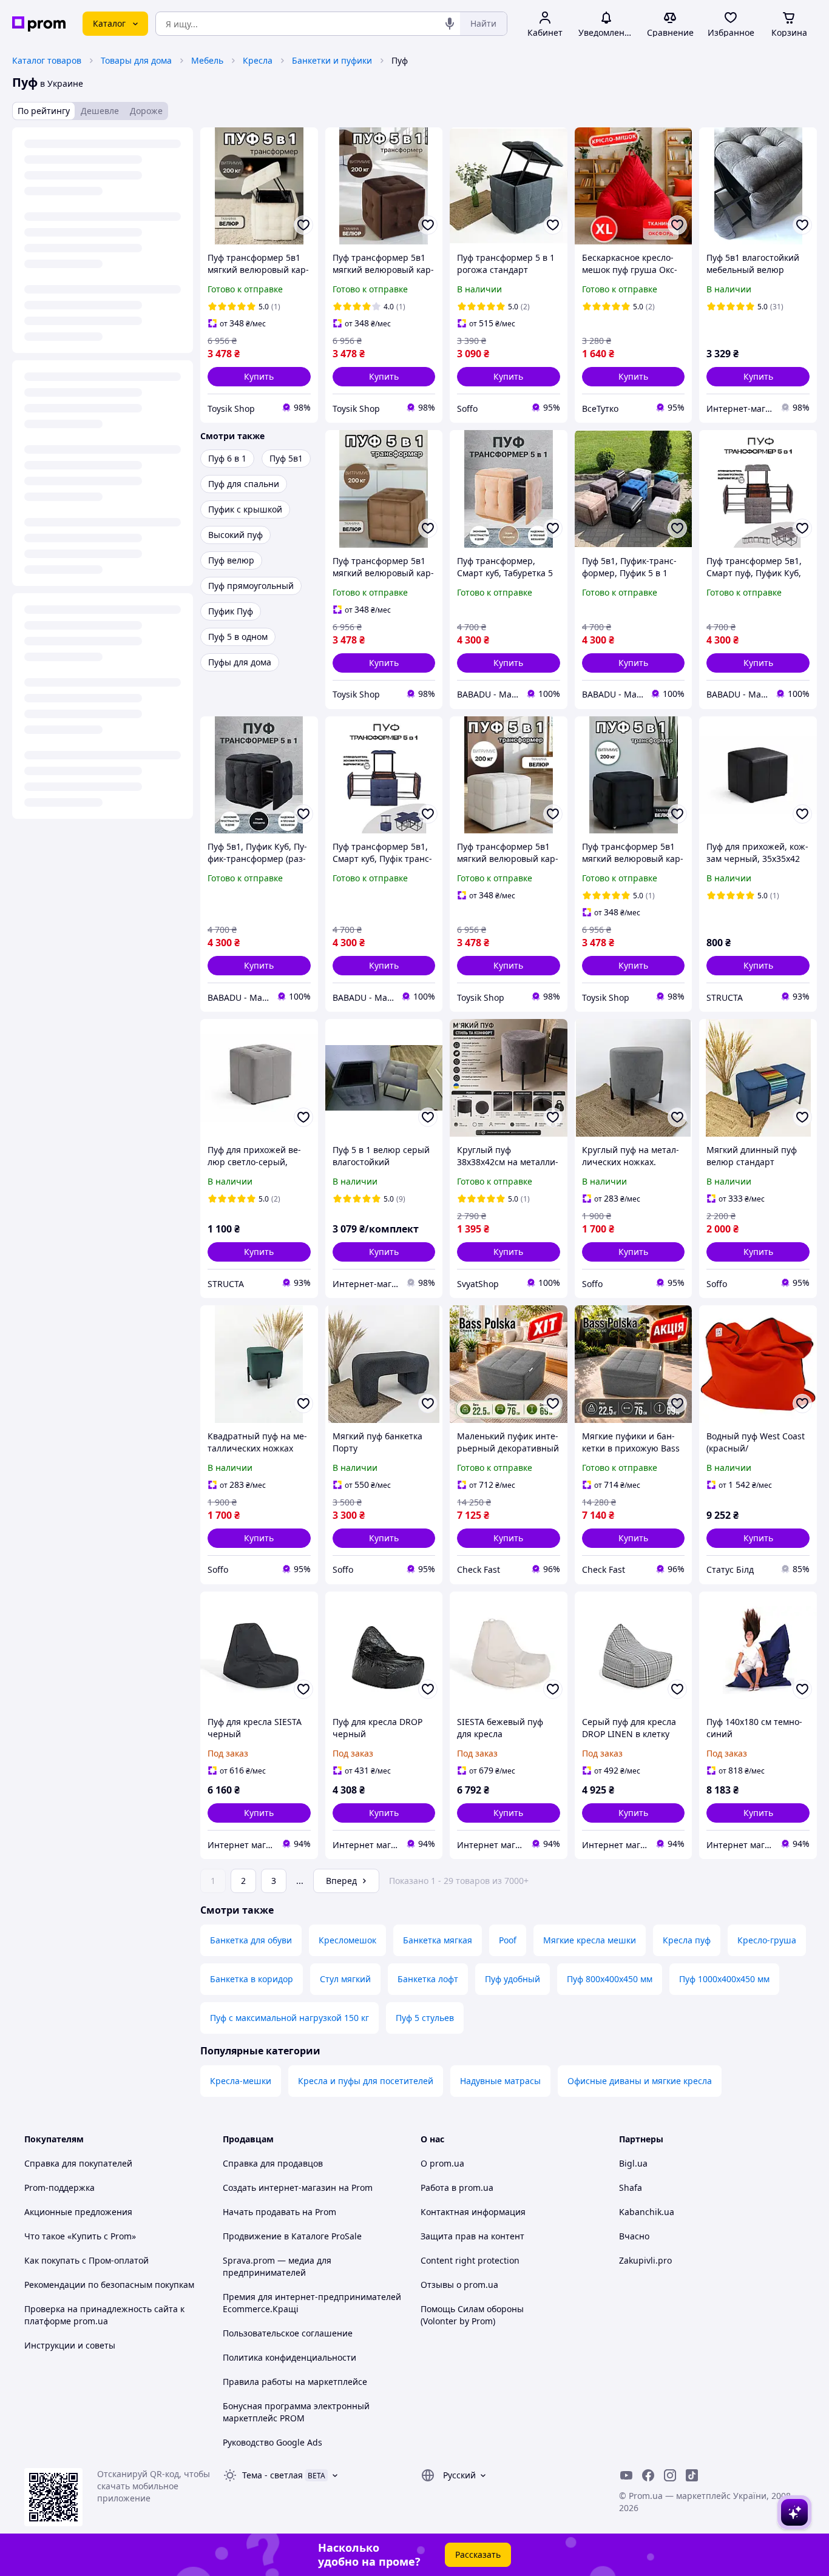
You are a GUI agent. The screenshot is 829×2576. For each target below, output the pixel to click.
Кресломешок (347, 1940)
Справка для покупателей (78, 2163)
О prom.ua (442, 2163)
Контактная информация (473, 2212)
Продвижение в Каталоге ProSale (292, 2236)
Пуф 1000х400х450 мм (724, 1979)
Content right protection (470, 2260)
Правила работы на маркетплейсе (295, 2382)
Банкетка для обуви (251, 1940)
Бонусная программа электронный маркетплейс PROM (296, 2412)
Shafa (631, 2188)
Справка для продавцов (273, 2163)
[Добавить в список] (303, 225)
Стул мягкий (345, 1979)
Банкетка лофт (428, 1979)
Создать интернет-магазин (279, 2188)
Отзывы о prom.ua (459, 2285)
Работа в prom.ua (457, 2188)
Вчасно (634, 2236)
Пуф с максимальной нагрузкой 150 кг (289, 2018)
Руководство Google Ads (272, 2442)
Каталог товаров (47, 60)
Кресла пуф (687, 1940)
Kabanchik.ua (647, 2212)
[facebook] (648, 2475)
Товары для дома (136, 60)
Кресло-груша (767, 1940)
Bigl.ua (633, 2163)
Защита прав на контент (472, 2236)
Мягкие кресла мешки (590, 1940)
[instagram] (670, 2475)
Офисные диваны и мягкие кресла (640, 2081)
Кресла (258, 60)
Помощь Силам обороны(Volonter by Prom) (472, 2315)
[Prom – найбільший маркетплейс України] (39, 24)
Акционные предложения (78, 2212)
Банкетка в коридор (252, 1979)
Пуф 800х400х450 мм (610, 1979)
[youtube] (626, 2475)
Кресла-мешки (241, 2081)
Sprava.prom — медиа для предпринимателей (277, 2266)
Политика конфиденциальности (289, 2357)
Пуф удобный (513, 1979)
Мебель (207, 60)
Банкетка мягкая (438, 1940)
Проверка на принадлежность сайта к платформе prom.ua (104, 2315)
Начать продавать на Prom (279, 2212)
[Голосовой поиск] (450, 24)
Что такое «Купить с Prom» (80, 2236)
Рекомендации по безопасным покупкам (109, 2285)
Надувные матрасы (500, 2081)
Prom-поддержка (59, 2188)
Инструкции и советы (70, 2345)
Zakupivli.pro (645, 2260)
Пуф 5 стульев (425, 2018)
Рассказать (478, 2554)
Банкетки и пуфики (332, 60)
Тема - (272, 2475)
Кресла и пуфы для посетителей (366, 2081)
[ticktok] (692, 2475)
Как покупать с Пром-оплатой (86, 2260)
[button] (259, 377)
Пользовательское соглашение (288, 2333)
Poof (508, 1940)
